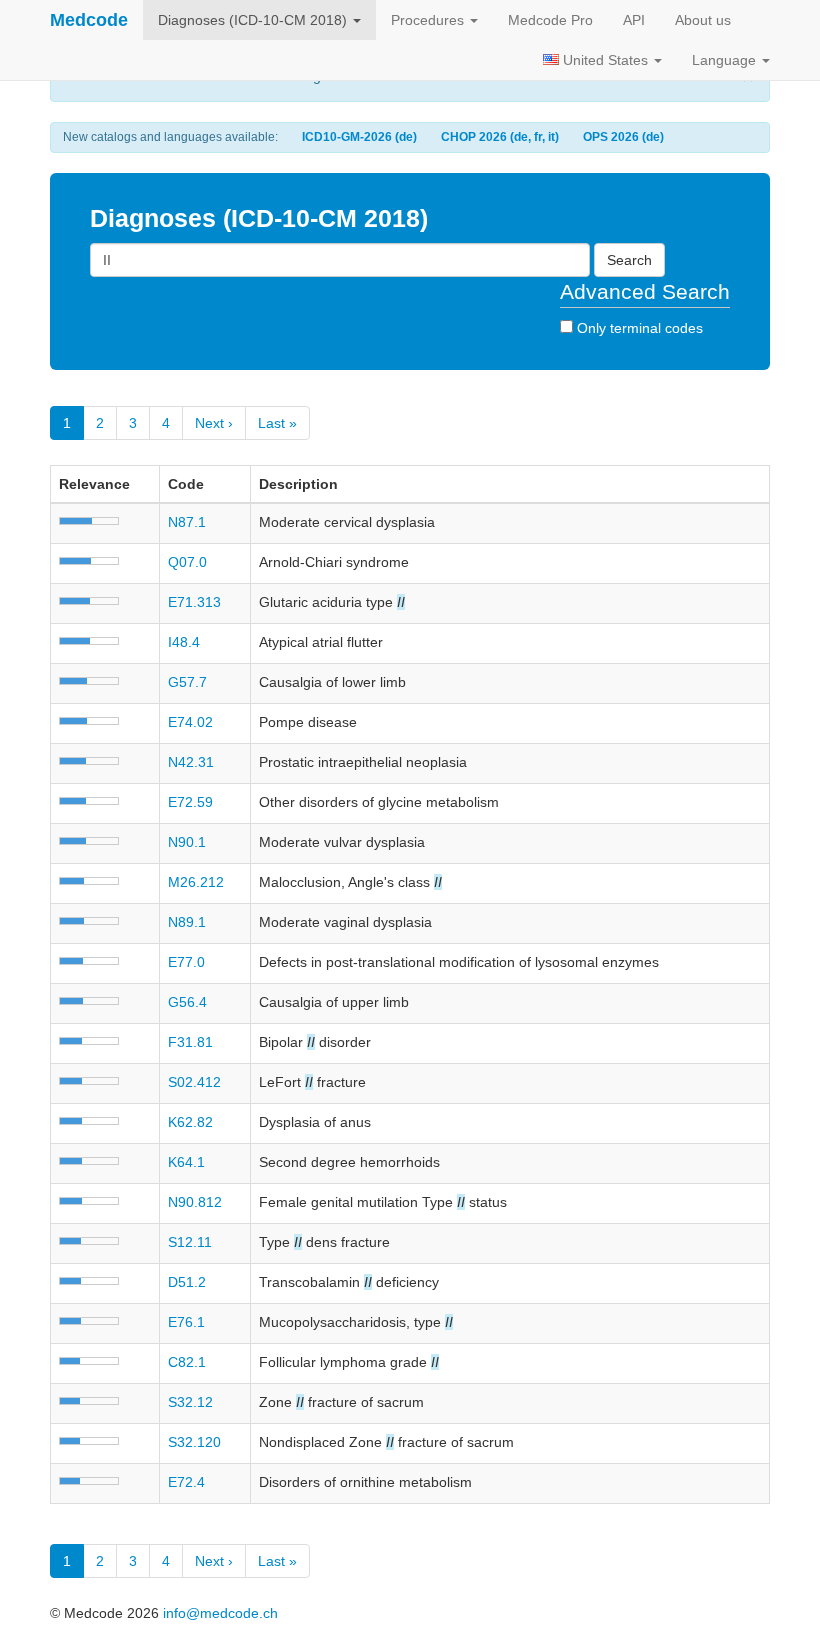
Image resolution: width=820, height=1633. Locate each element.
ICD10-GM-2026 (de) (359, 137)
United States (605, 60)
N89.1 (187, 922)
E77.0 (186, 962)
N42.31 (191, 762)
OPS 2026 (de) (623, 137)
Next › (214, 423)
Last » (277, 423)
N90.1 (187, 842)
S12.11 (190, 1242)
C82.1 (187, 1362)
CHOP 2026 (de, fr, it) (500, 137)
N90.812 (195, 1202)
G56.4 (187, 1002)
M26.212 (196, 882)
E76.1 (186, 1322)
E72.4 (186, 1482)
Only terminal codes (638, 328)
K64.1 (186, 1162)
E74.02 (190, 722)
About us (703, 20)
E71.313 (194, 602)
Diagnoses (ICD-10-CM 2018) (254, 20)
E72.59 (190, 802)
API (634, 20)
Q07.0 (187, 562)
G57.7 (187, 682)
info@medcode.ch (220, 1613)
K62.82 (190, 1122)
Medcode (89, 20)
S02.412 (194, 1082)
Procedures (429, 20)
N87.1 (187, 522)
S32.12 (190, 1402)
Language (726, 60)
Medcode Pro (550, 20)
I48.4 (184, 642)
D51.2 (187, 1282)
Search (629, 260)
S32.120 (194, 1442)
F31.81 (190, 1042)
